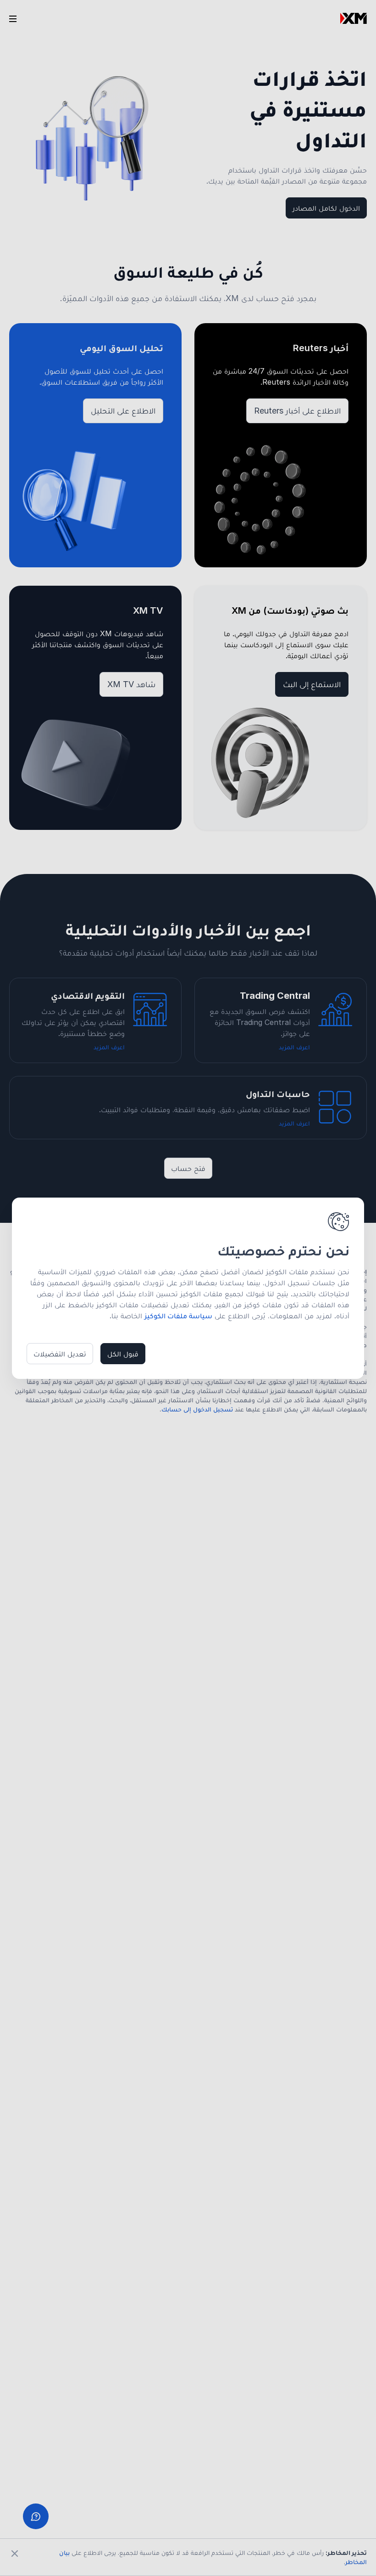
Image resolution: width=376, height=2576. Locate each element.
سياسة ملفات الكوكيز (178, 1316)
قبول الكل (123, 1354)
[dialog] (188, 1288)
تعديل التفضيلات (60, 1354)
